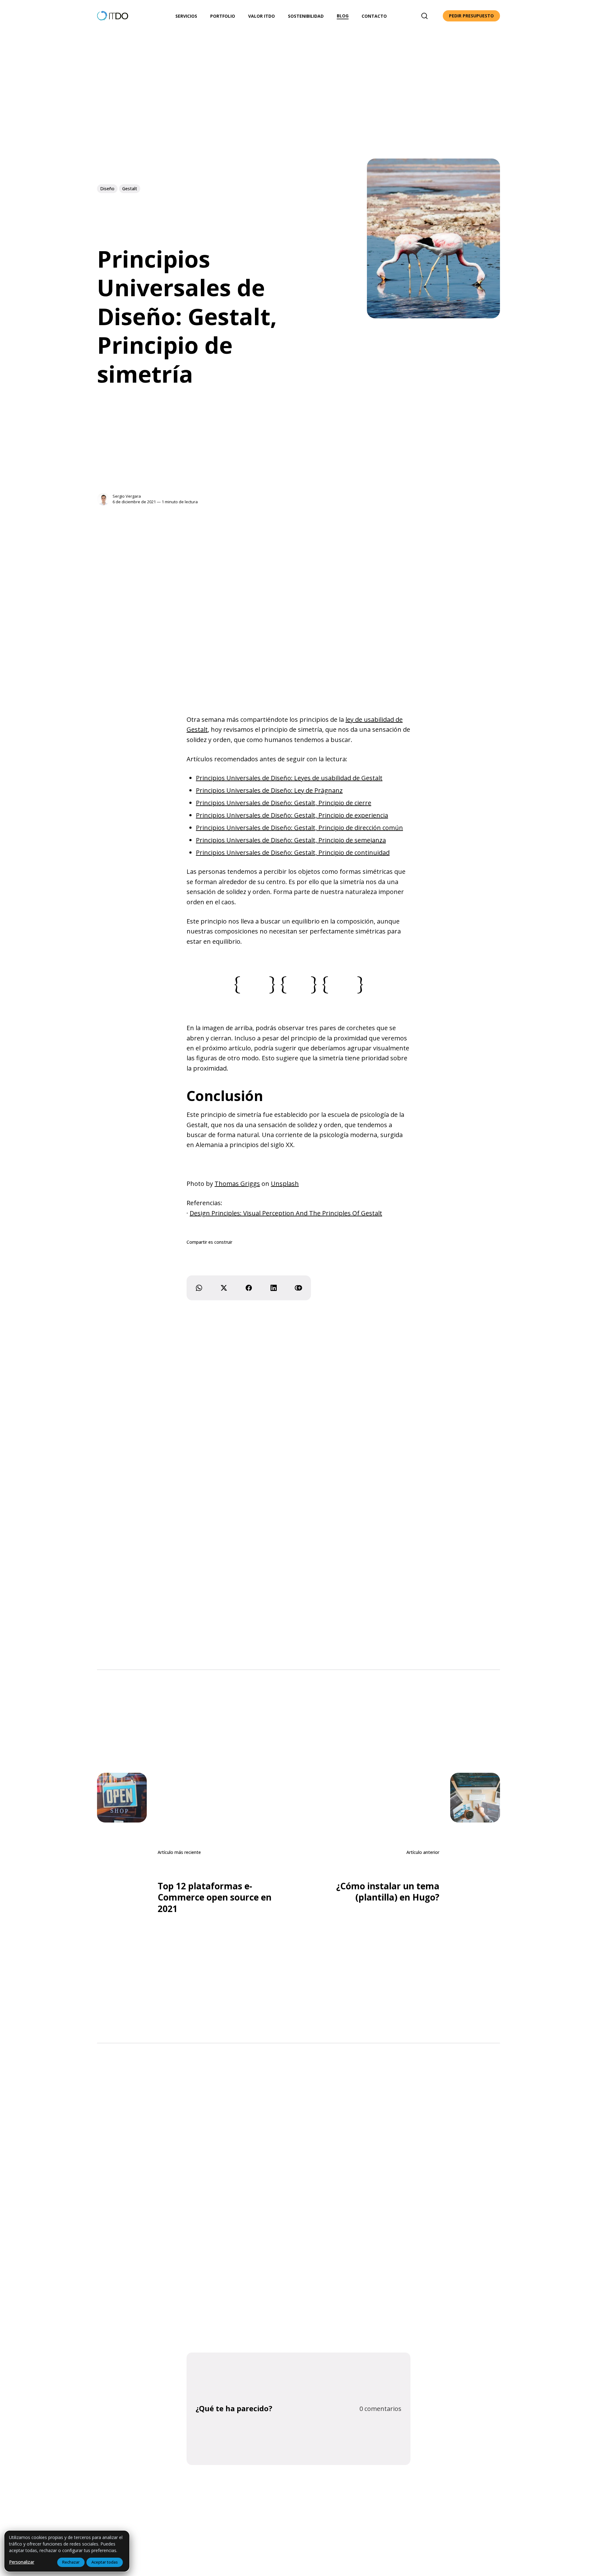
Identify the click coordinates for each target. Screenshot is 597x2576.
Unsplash (285, 1184)
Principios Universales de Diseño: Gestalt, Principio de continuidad (293, 853)
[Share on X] (224, 1288)
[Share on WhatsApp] (199, 1288)
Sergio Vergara (127, 496)
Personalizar (22, 2562)
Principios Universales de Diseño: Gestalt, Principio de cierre (284, 803)
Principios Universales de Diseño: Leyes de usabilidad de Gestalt (289, 778)
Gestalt (130, 189)
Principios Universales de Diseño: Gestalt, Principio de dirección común (299, 828)
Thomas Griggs (237, 1184)
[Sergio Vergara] (103, 499)
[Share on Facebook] (249, 1288)
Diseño (107, 189)
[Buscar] (424, 16)
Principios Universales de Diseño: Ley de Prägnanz (269, 790)
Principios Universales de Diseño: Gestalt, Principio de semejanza (291, 840)
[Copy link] (298, 1288)
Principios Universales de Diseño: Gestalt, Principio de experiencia (292, 815)
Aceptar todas (105, 2562)
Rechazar (71, 2562)
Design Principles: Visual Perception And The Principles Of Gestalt (286, 1213)
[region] (67, 2551)
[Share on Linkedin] (274, 1288)
